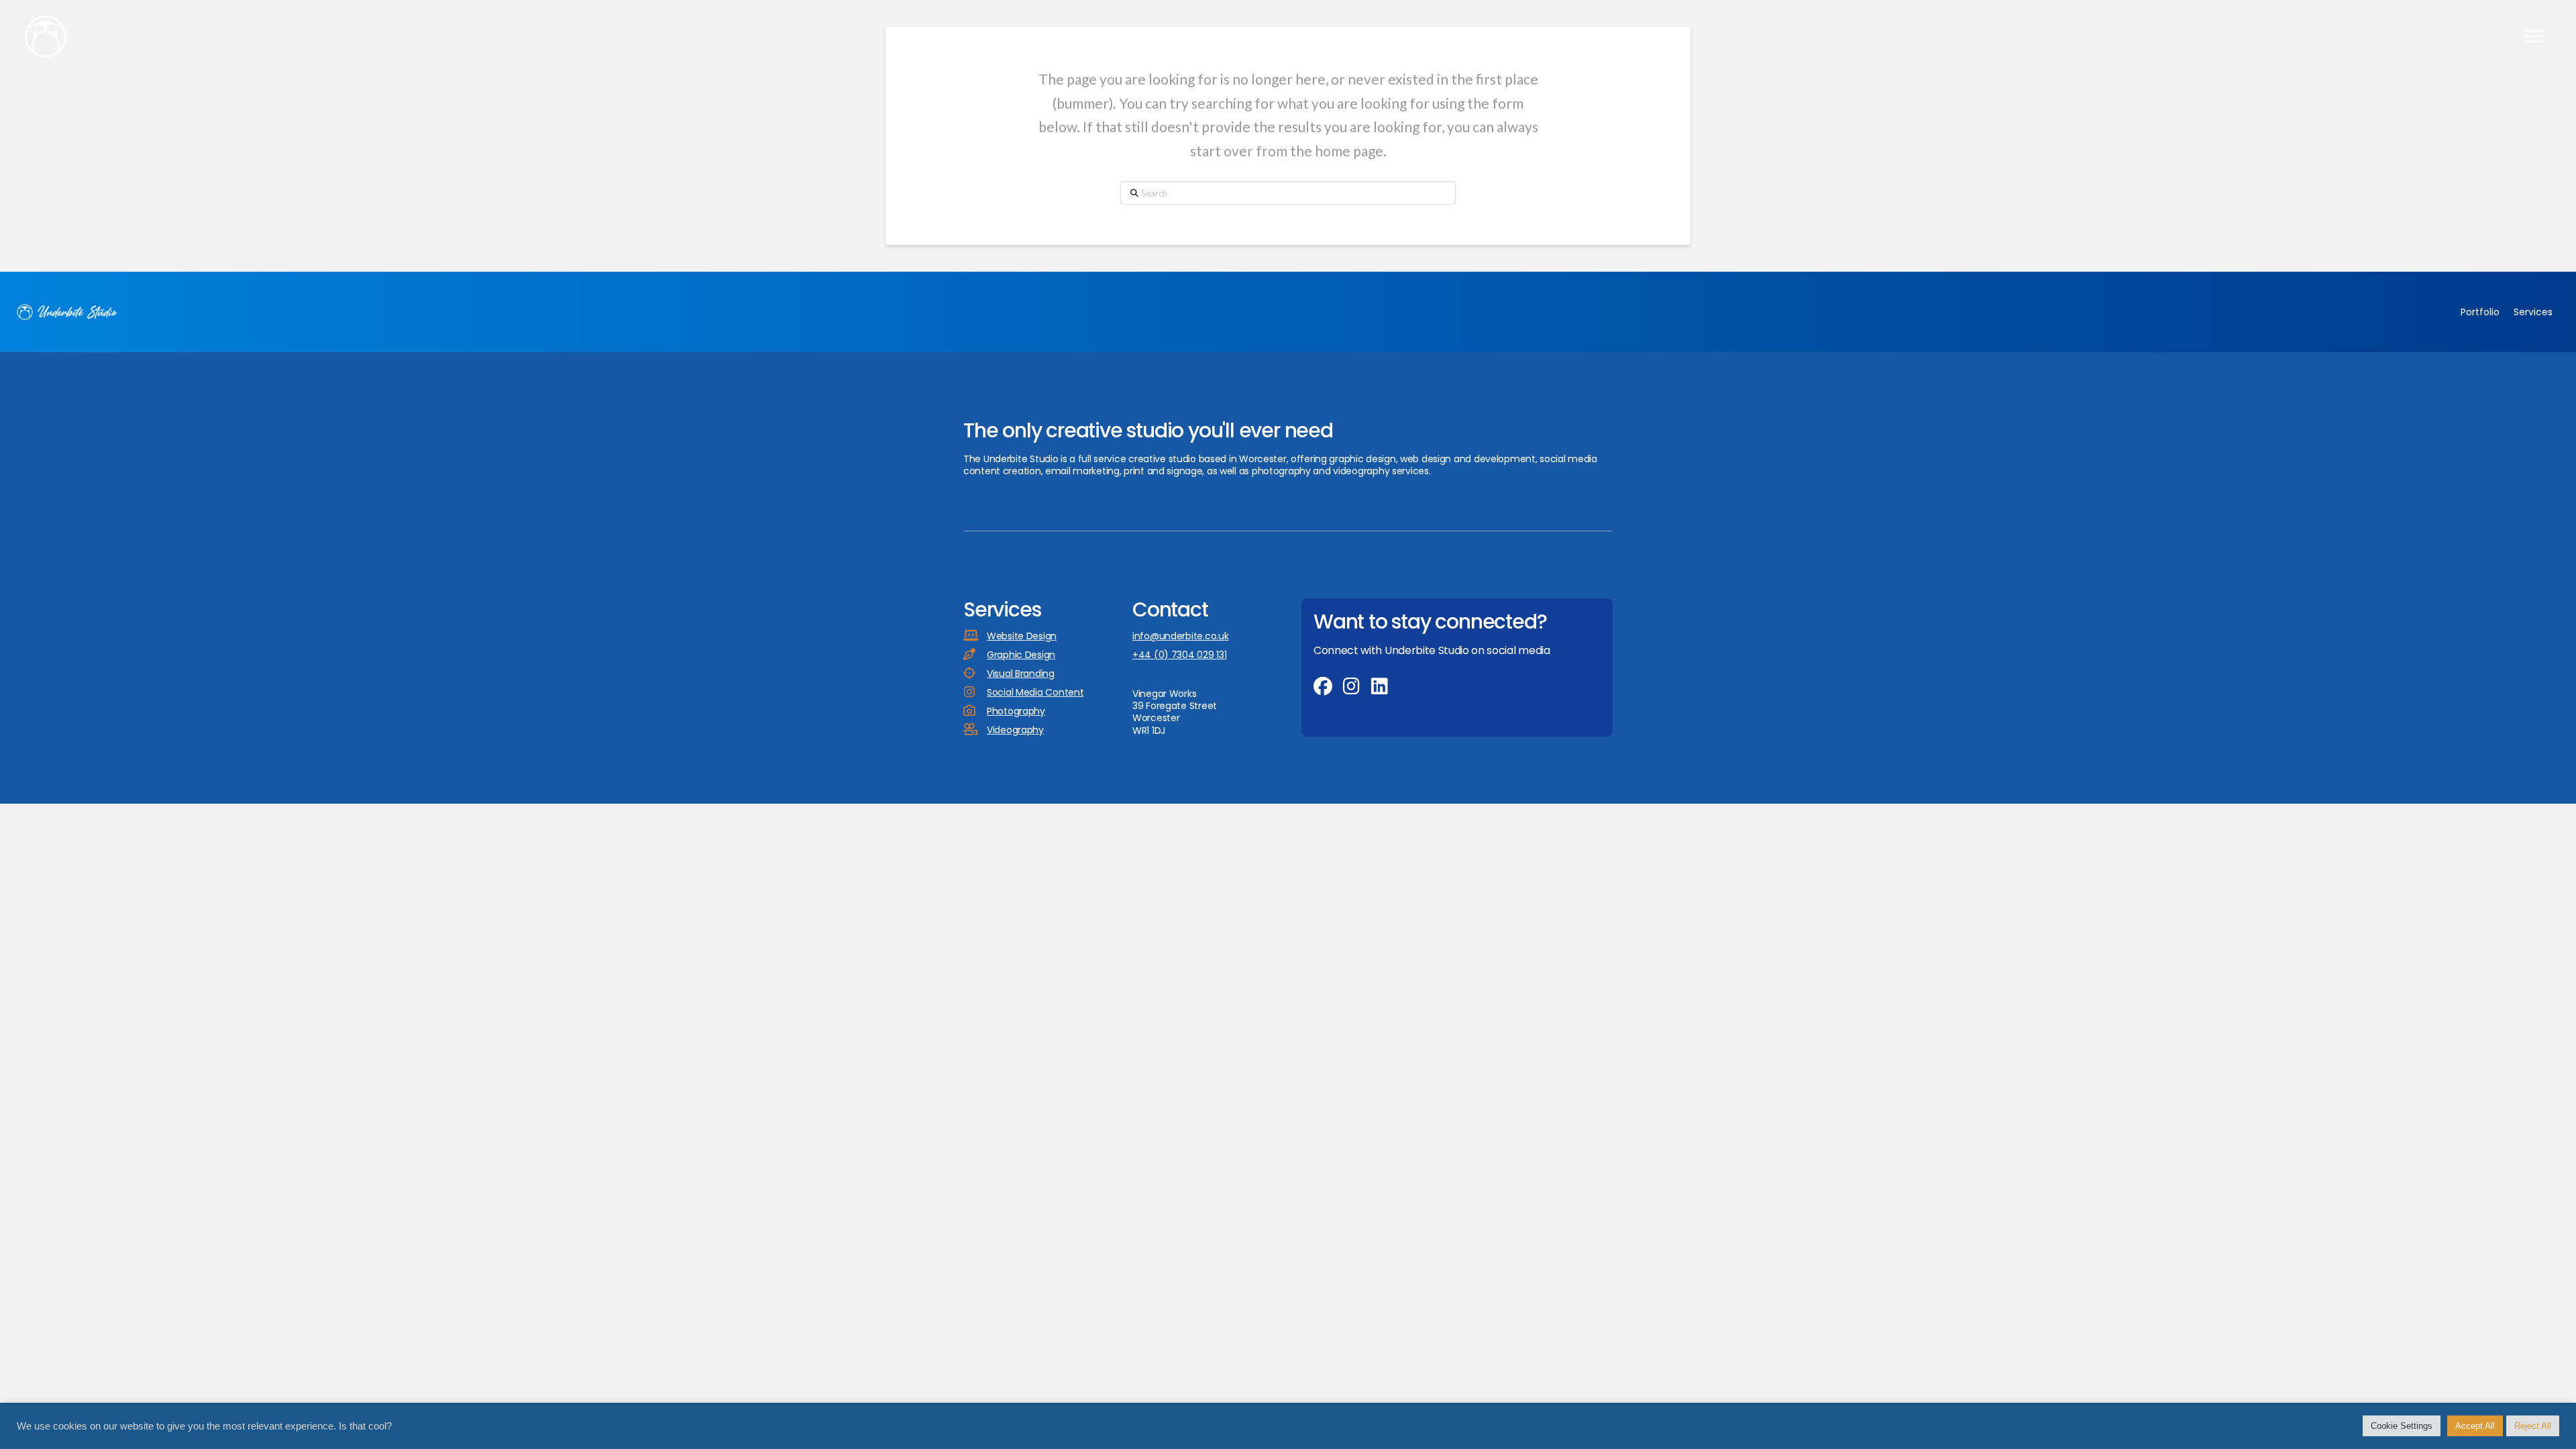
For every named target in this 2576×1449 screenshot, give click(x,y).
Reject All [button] (2533, 1426)
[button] (2534, 36)
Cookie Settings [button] (2402, 1426)
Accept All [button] (2475, 1426)
